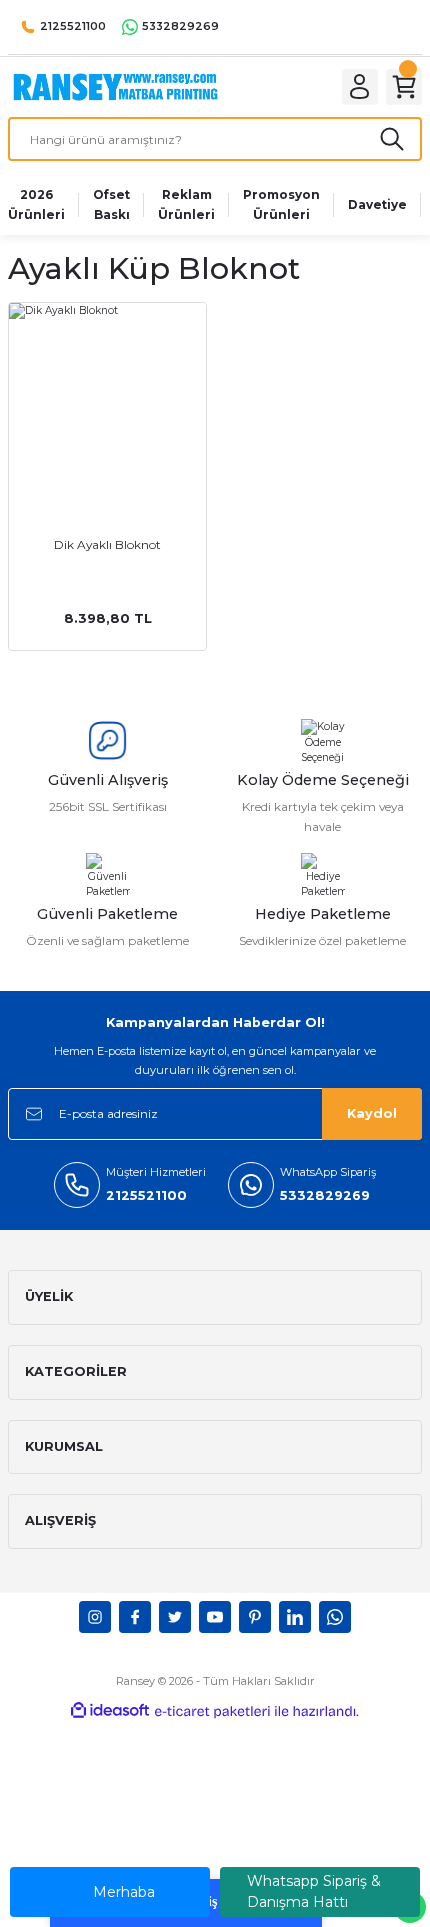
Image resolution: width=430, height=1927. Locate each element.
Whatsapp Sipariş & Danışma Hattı (314, 1891)
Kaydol (372, 1113)
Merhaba (124, 1892)
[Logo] (115, 86)
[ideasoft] (110, 1711)
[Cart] (404, 87)
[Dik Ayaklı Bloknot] (107, 401)
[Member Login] (360, 87)
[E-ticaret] (212, 1711)
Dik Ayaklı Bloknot (107, 544)
